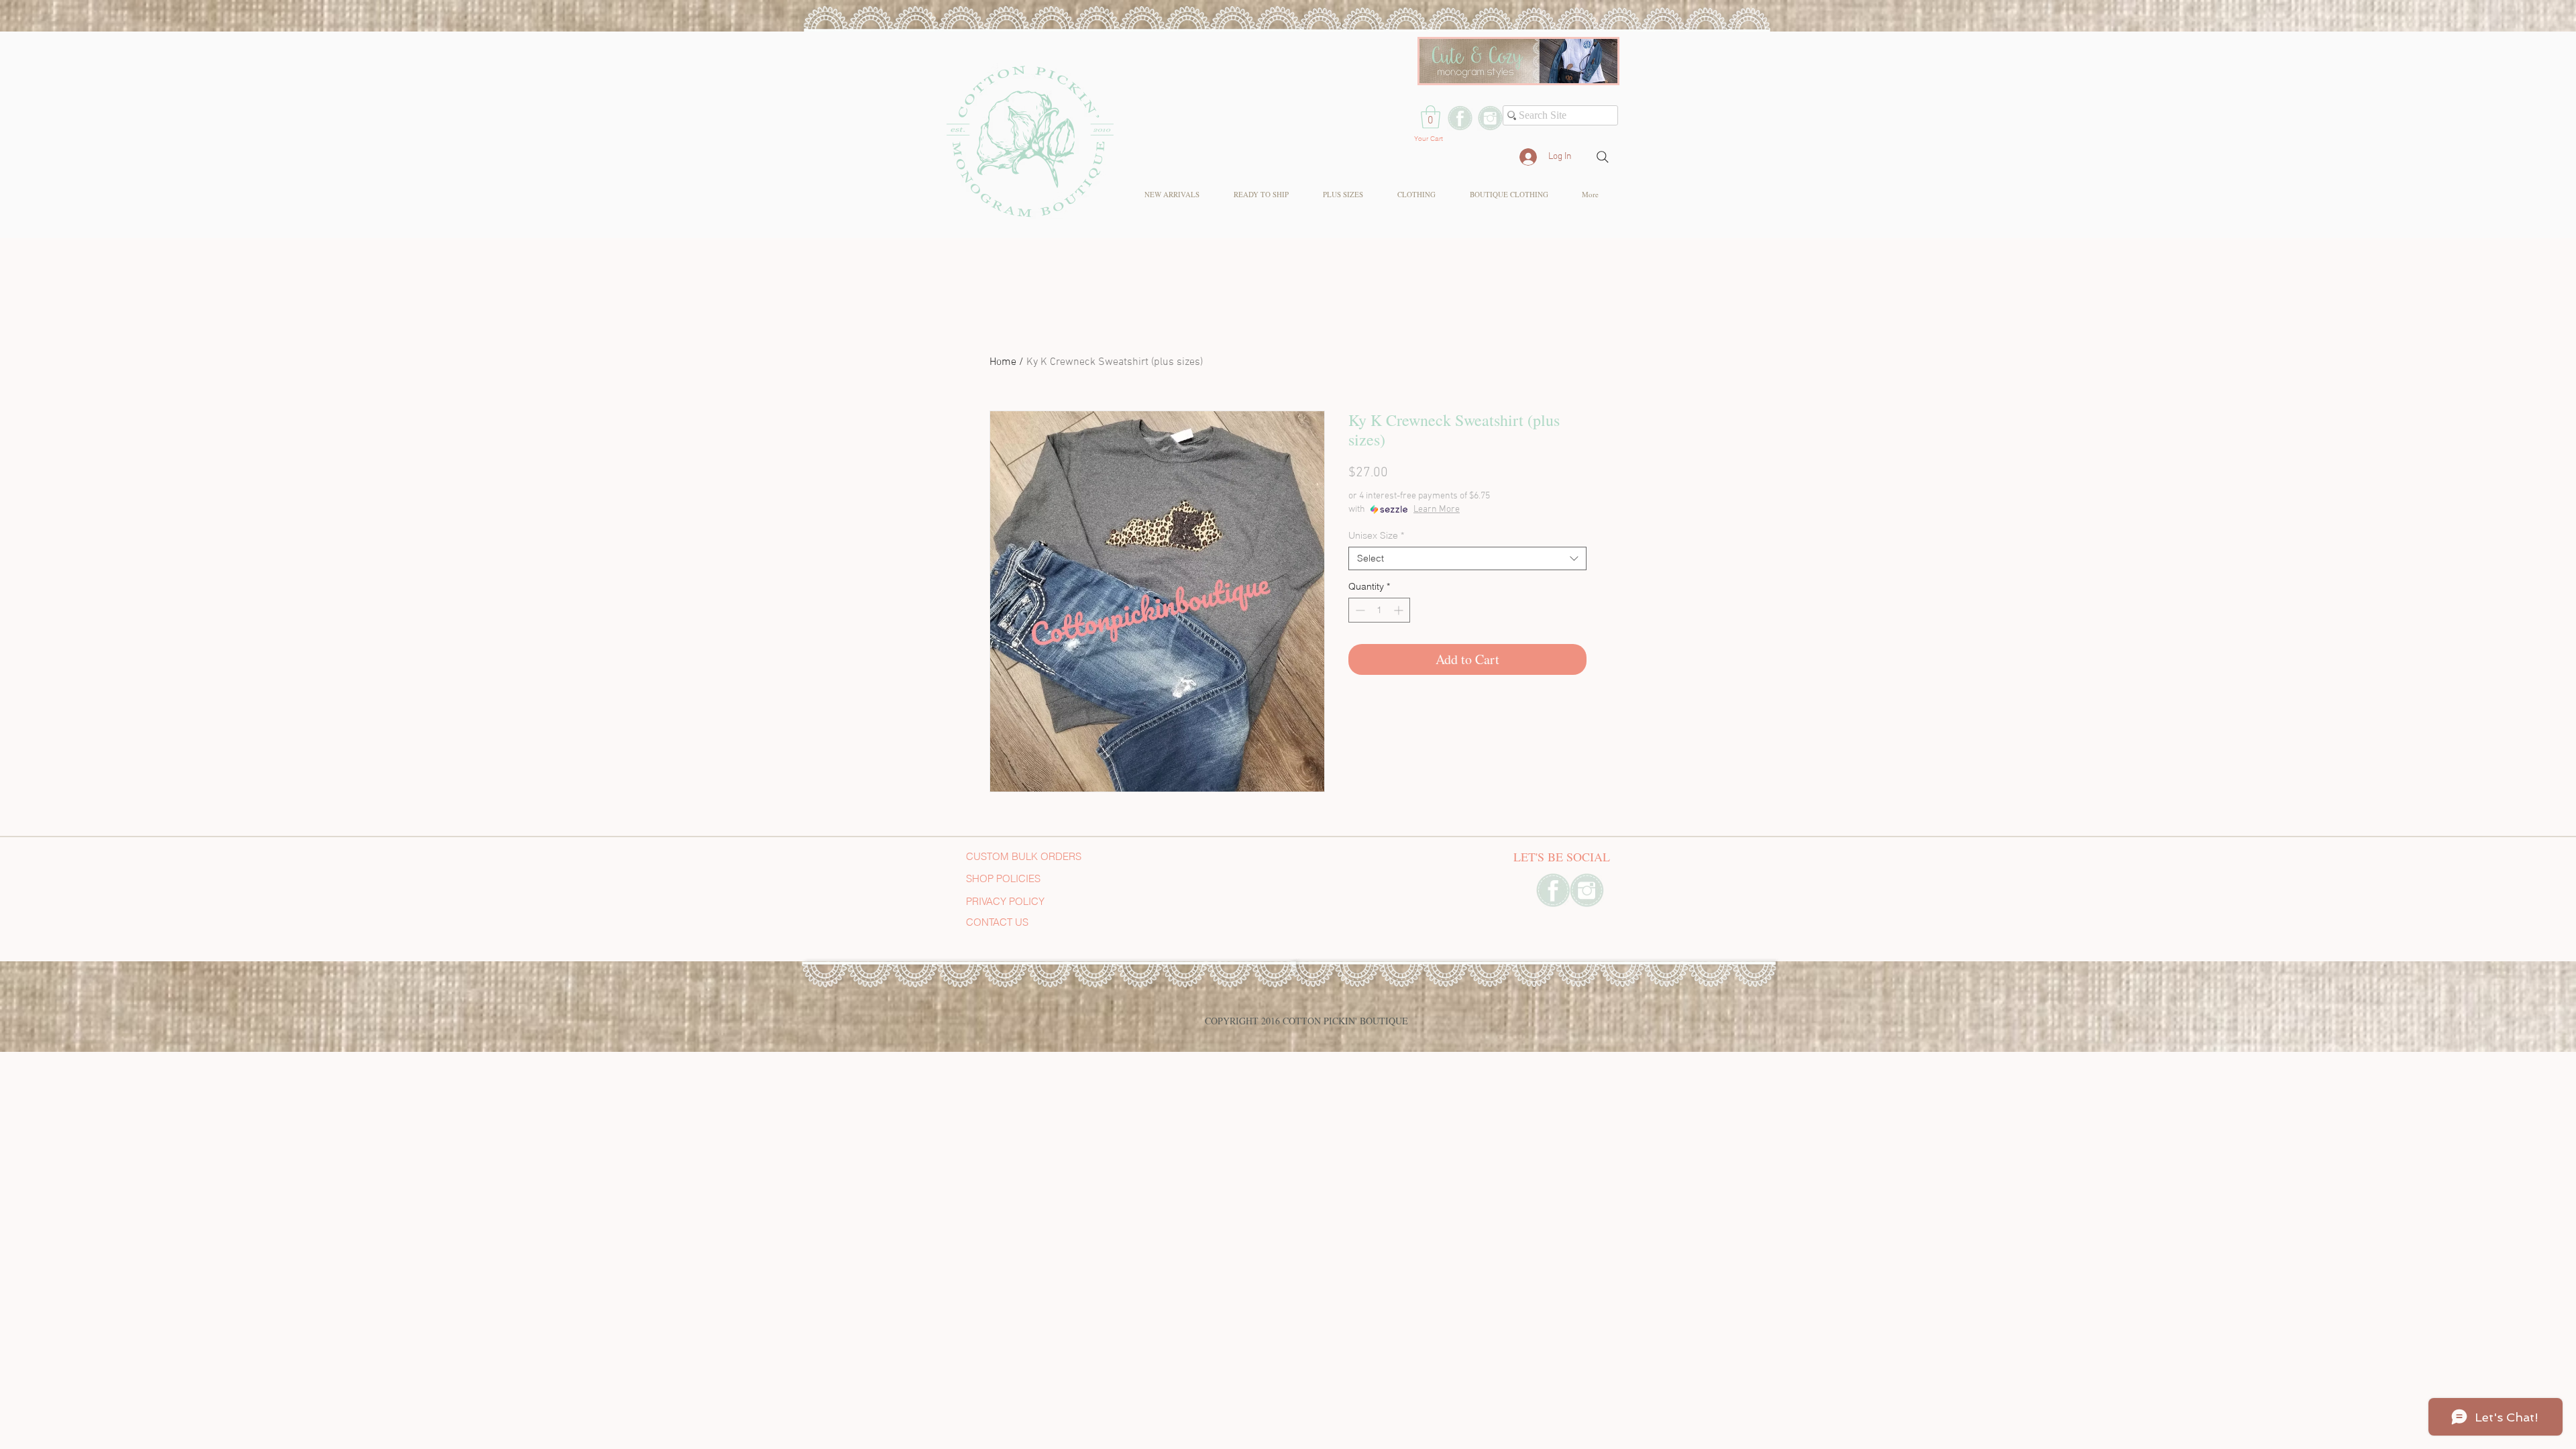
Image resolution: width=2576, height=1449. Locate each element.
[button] (1431, 117)
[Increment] (1400, 610)
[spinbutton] (1379, 610)
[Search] (1603, 157)
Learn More (1437, 509)
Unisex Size (1376, 536)
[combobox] (1467, 558)
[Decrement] (1359, 610)
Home (1003, 362)
